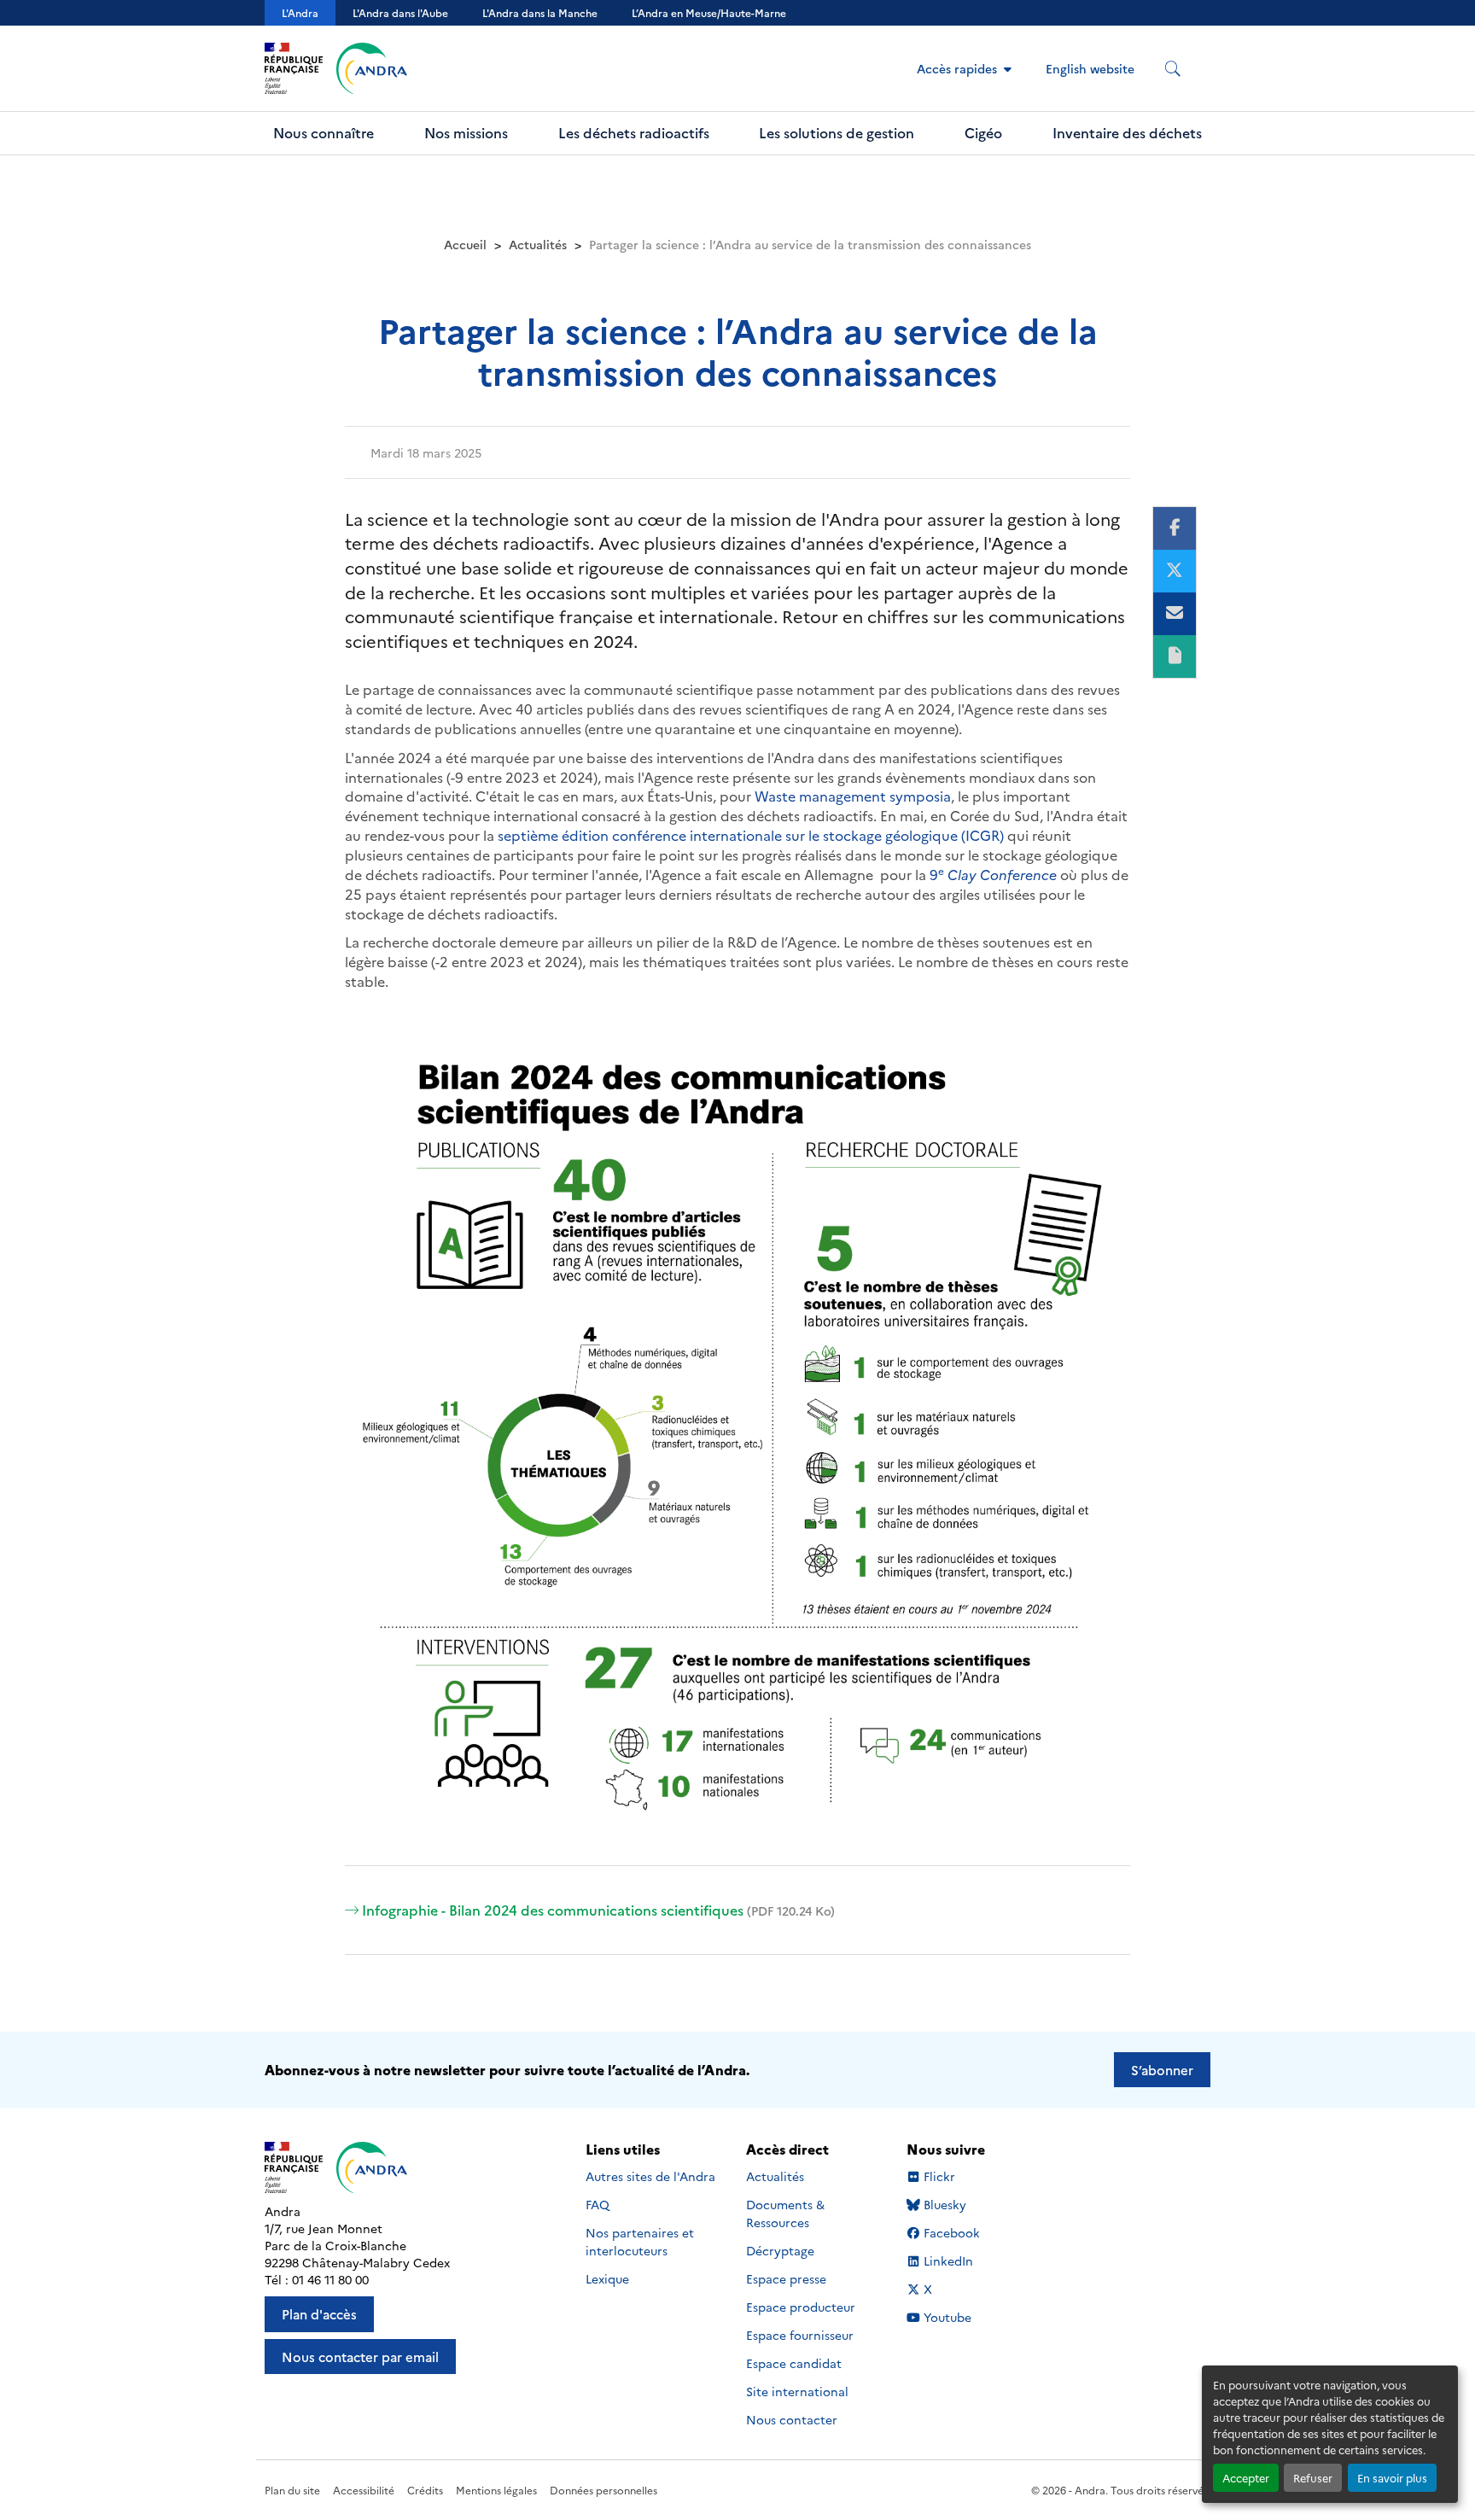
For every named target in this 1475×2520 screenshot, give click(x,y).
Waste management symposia (853, 796)
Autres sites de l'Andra (650, 2176)
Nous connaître (324, 132)
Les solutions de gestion (837, 132)
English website (1090, 68)
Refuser (1313, 2478)
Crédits (425, 2490)
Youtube (947, 2317)
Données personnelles (603, 2490)
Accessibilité (364, 2490)
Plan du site (292, 2490)
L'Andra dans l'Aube (400, 12)
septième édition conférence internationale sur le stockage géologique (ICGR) (751, 835)
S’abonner (1162, 2070)
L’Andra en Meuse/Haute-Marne (709, 12)
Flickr (939, 2176)
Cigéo (983, 132)
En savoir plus (1392, 2478)
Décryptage (780, 2250)
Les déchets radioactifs (634, 132)
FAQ (598, 2204)
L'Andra (300, 12)
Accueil (465, 244)
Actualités (538, 244)
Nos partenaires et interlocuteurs (640, 2241)
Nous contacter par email (360, 2357)
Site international (797, 2391)
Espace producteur (801, 2307)
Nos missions (466, 132)
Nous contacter (792, 2419)
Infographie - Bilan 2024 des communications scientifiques (598, 1910)
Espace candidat (794, 2363)
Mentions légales (496, 2490)
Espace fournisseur (800, 2335)
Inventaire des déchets (1127, 132)
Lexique (607, 2278)
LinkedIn (948, 2261)
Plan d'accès (319, 2314)
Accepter (1246, 2478)
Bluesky (944, 2205)
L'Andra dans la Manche (540, 12)
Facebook (951, 2233)
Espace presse (786, 2278)
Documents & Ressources (785, 2213)
